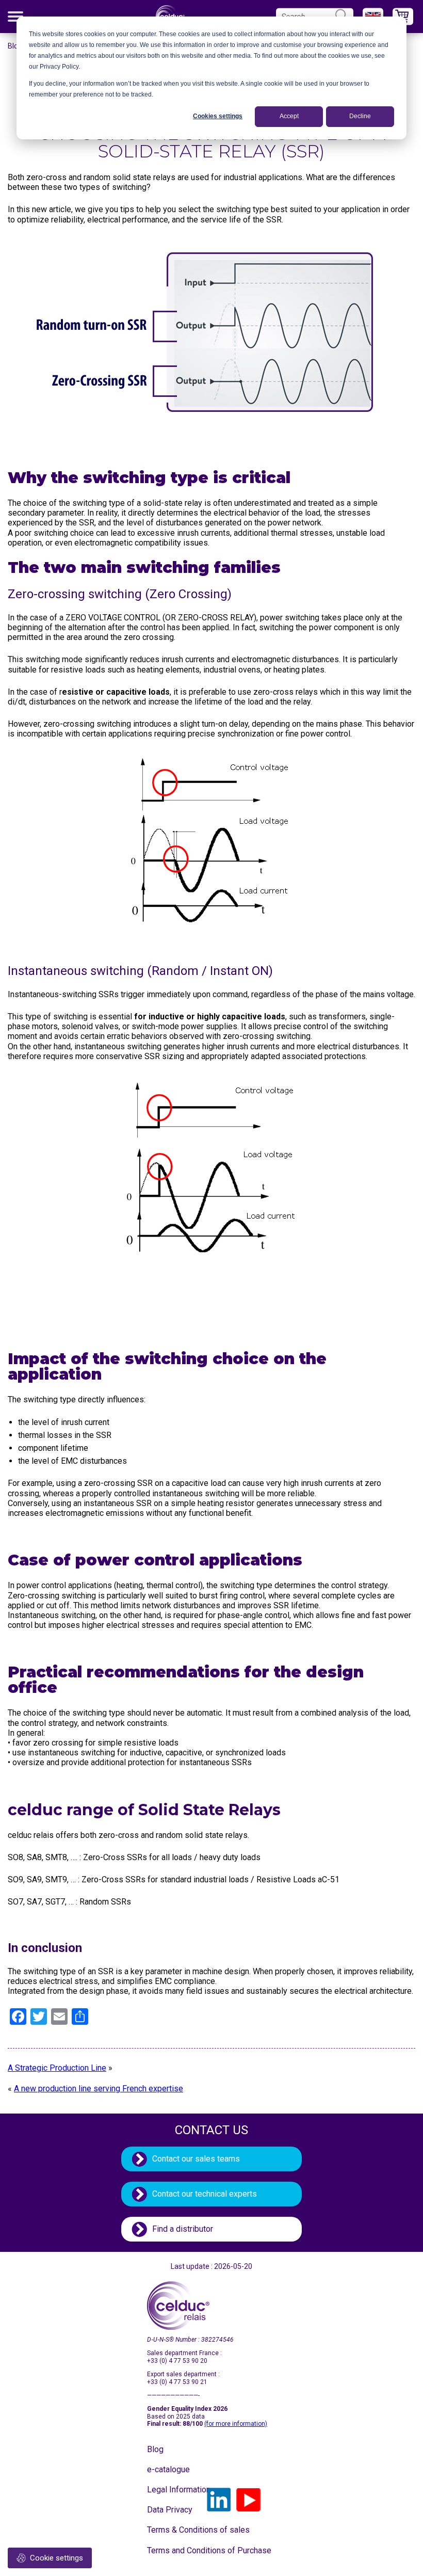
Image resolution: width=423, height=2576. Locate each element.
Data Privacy (170, 2510)
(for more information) (236, 2424)
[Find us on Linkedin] (219, 2500)
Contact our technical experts (205, 2194)
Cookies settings (218, 116)
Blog (15, 46)
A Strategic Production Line (57, 2068)
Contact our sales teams (196, 2159)
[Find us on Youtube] (249, 2500)
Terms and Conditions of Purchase (173, 2550)
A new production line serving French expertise (99, 2089)
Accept (289, 116)
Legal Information (173, 2490)
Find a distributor (183, 2229)
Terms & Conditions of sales (173, 2530)
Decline (360, 116)
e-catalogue (168, 2469)
